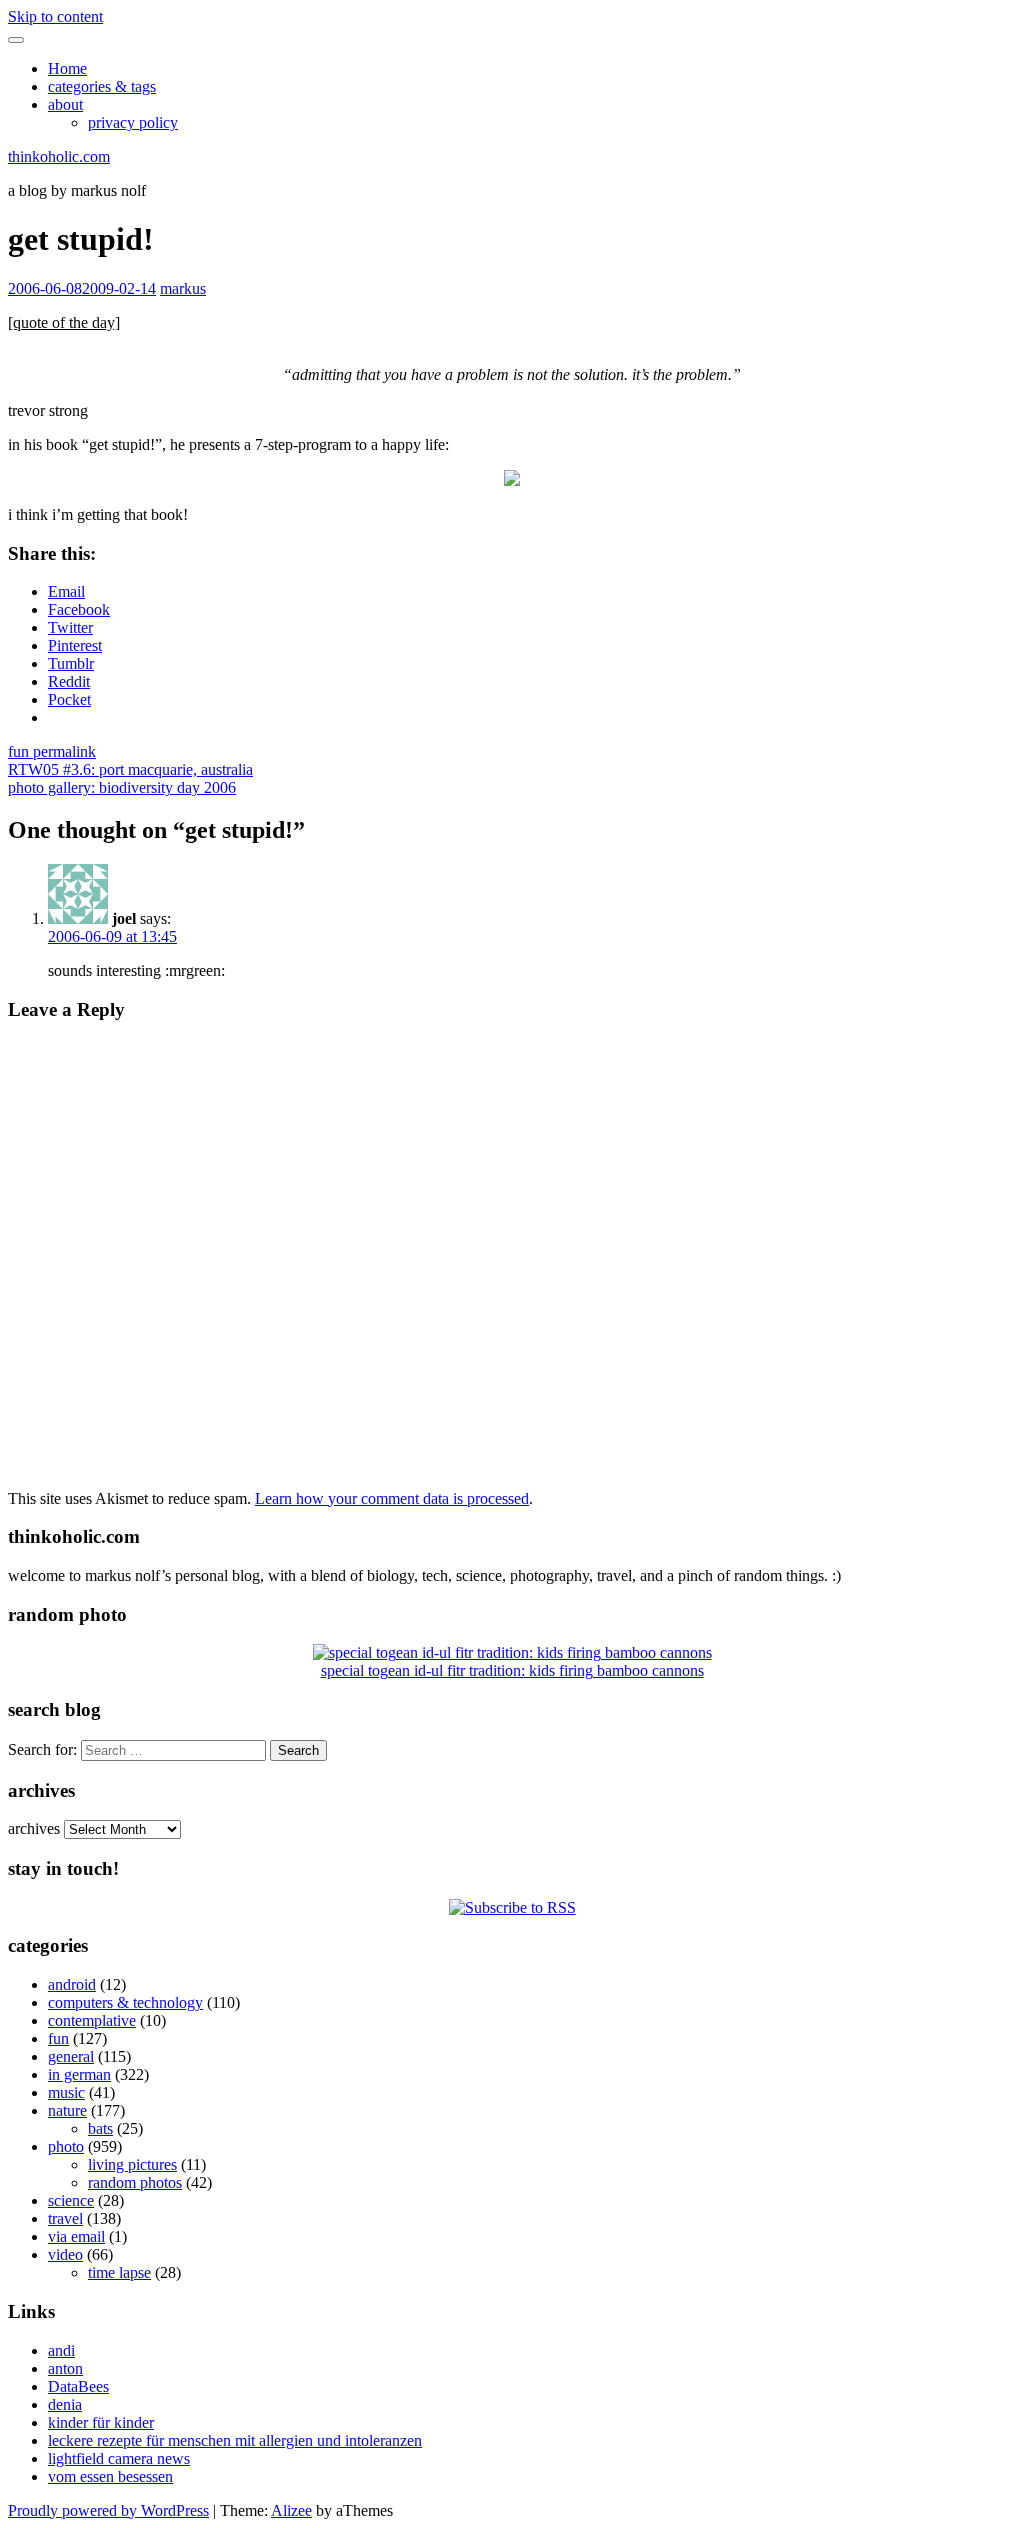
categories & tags (102, 86)
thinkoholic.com (59, 156)
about (65, 104)
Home (67, 68)
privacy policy (133, 122)
